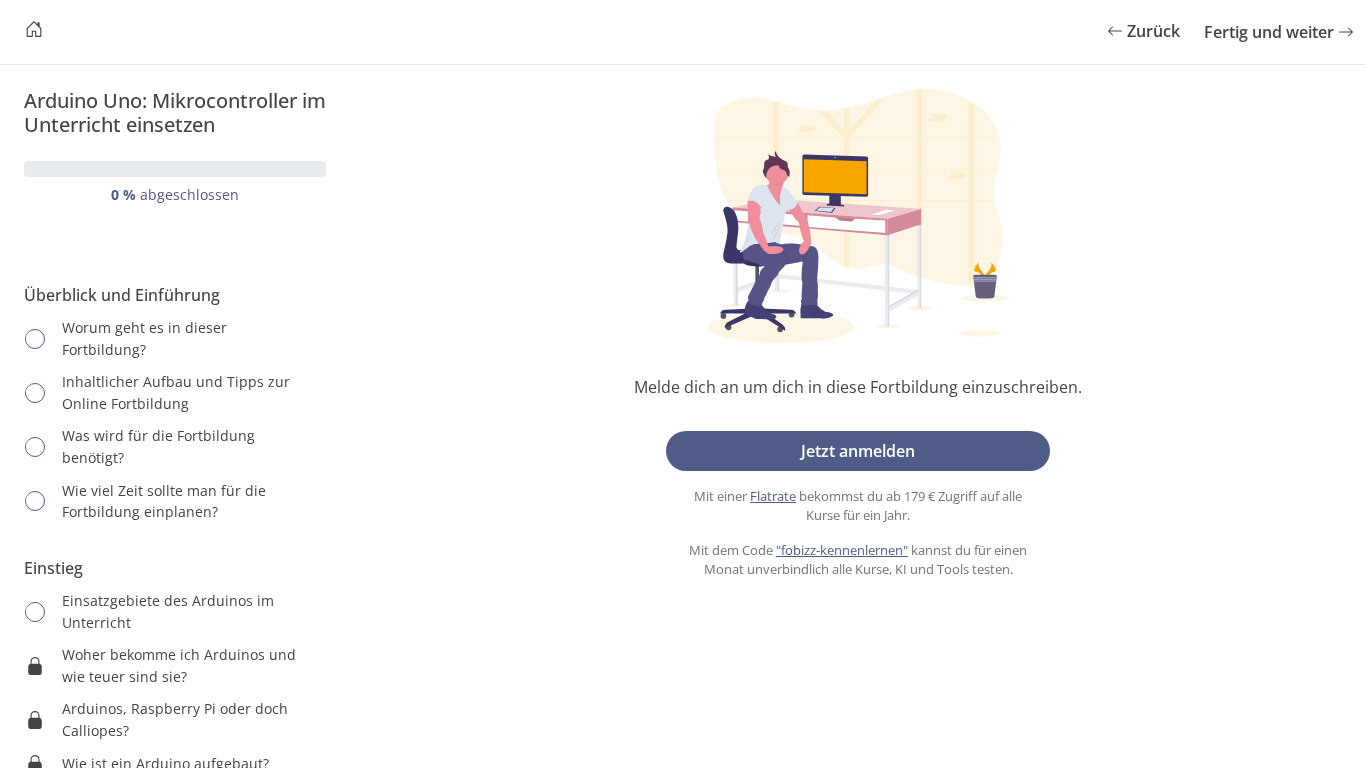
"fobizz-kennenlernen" (842, 550)
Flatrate (773, 496)
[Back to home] (34, 32)
